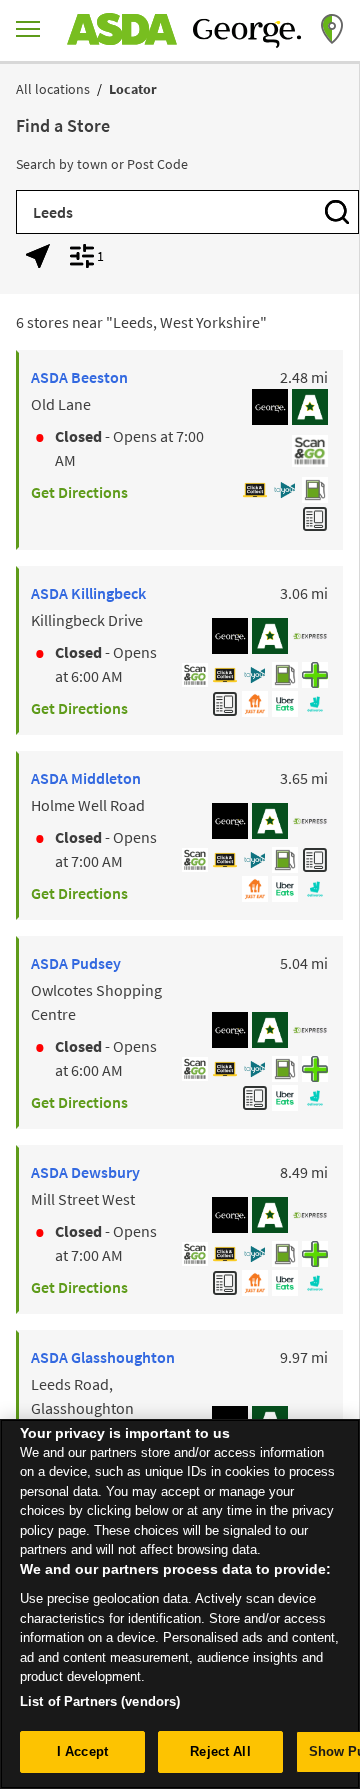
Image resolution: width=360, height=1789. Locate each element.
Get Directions (79, 492)
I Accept (82, 1751)
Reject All (220, 1751)
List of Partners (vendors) (100, 1701)
